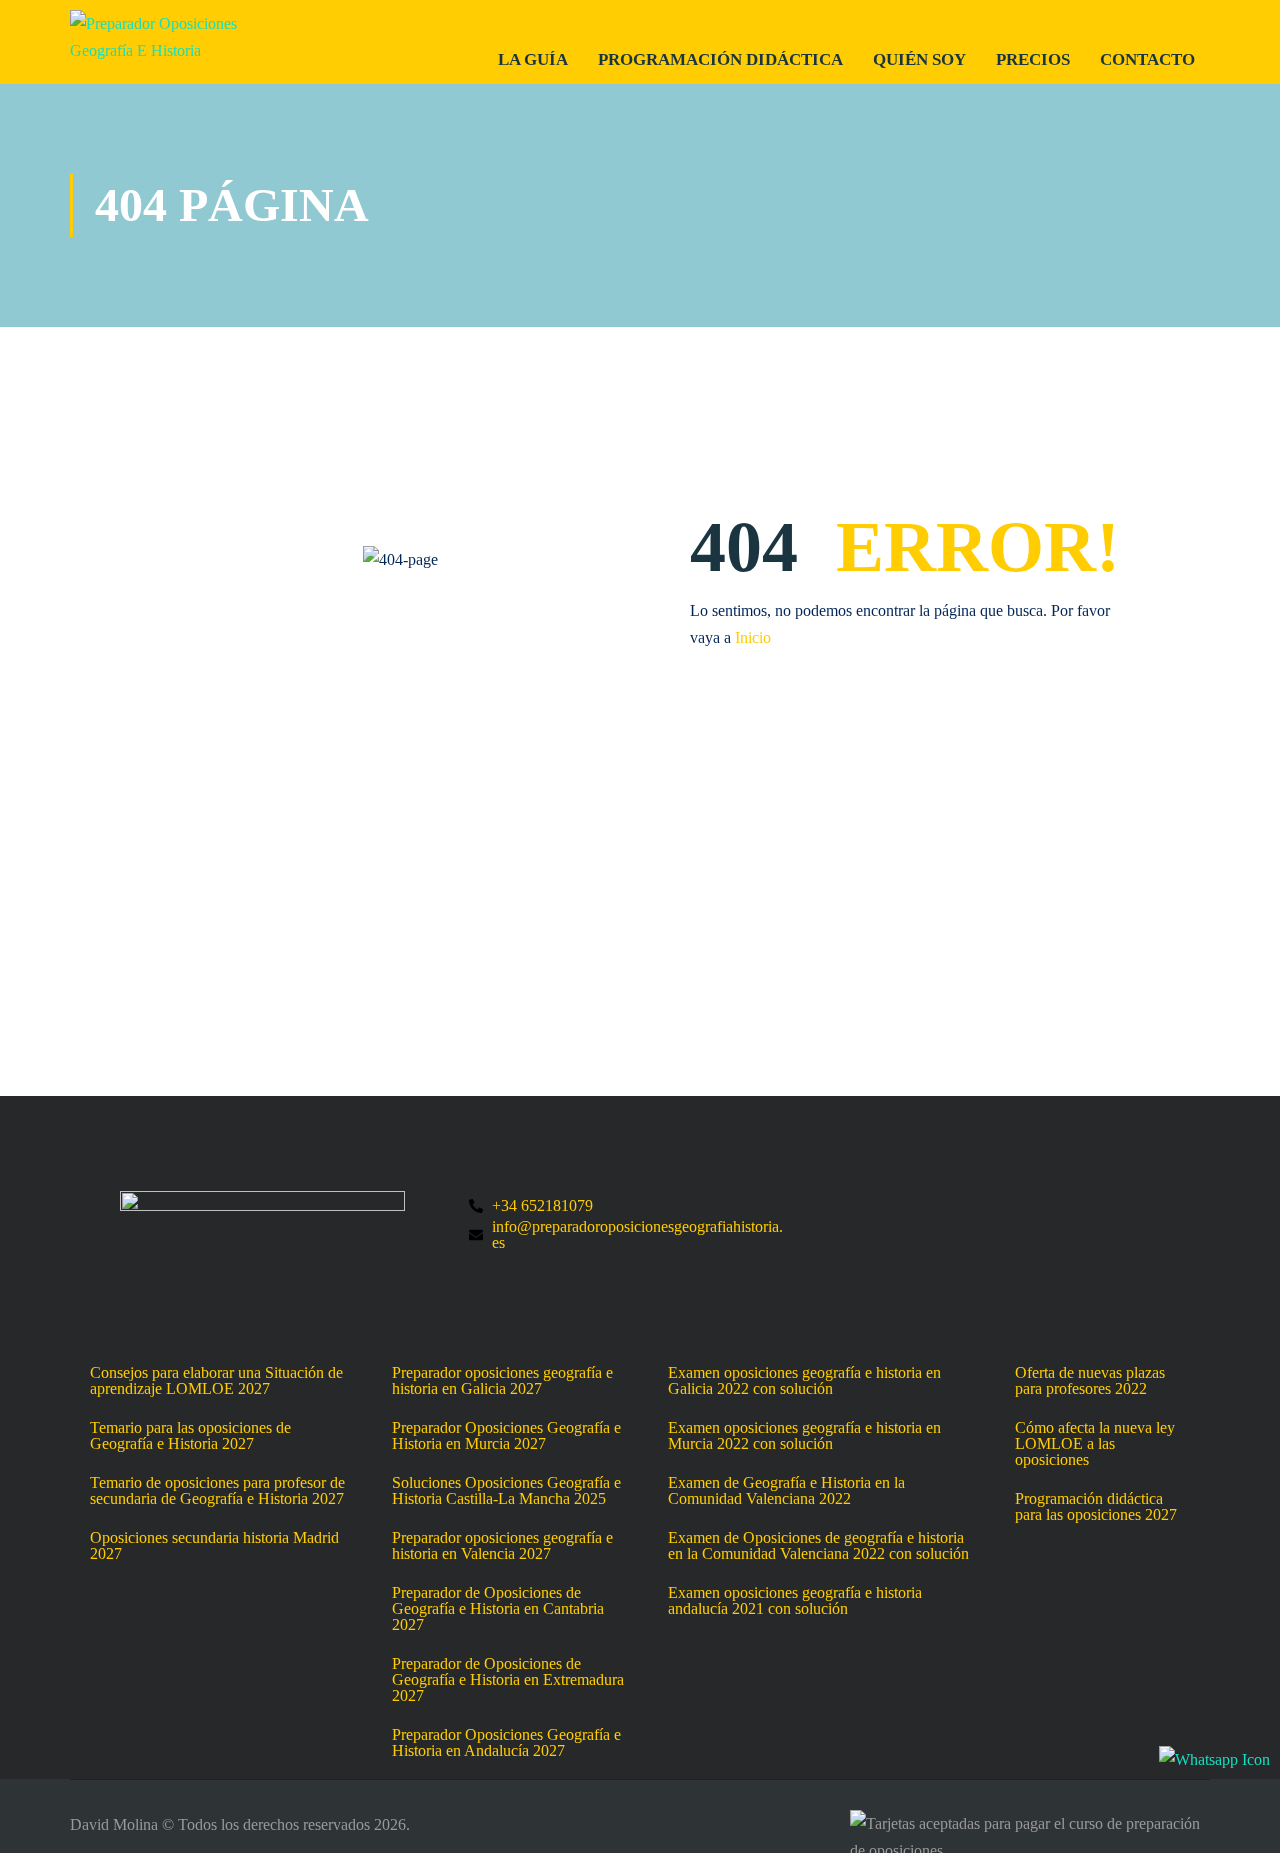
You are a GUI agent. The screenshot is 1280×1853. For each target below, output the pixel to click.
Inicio (753, 637)
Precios (1033, 59)
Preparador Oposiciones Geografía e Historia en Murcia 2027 (506, 1436)
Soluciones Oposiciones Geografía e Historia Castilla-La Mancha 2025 (506, 1491)
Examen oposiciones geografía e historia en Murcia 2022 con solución (804, 1436)
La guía (533, 59)
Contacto (1147, 59)
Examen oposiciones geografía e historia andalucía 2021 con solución (795, 1601)
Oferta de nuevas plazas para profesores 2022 (1090, 1381)
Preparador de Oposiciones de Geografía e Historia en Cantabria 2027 (498, 1609)
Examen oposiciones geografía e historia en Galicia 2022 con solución (804, 1381)
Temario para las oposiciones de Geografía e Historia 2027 (190, 1436)
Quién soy (919, 59)
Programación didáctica (720, 59)
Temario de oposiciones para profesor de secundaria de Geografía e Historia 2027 (217, 1491)
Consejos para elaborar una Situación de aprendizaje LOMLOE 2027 (216, 1381)
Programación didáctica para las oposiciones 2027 (1096, 1507)
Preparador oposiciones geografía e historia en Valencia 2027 (502, 1546)
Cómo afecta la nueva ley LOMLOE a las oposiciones (1095, 1444)
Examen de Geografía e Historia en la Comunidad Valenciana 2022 (786, 1491)
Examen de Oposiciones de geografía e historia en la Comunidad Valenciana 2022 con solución (818, 1546)
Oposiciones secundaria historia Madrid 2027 (214, 1546)
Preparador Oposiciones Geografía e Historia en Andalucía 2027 (506, 1743)
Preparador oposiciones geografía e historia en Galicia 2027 (502, 1381)
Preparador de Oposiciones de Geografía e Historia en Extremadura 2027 (508, 1680)
